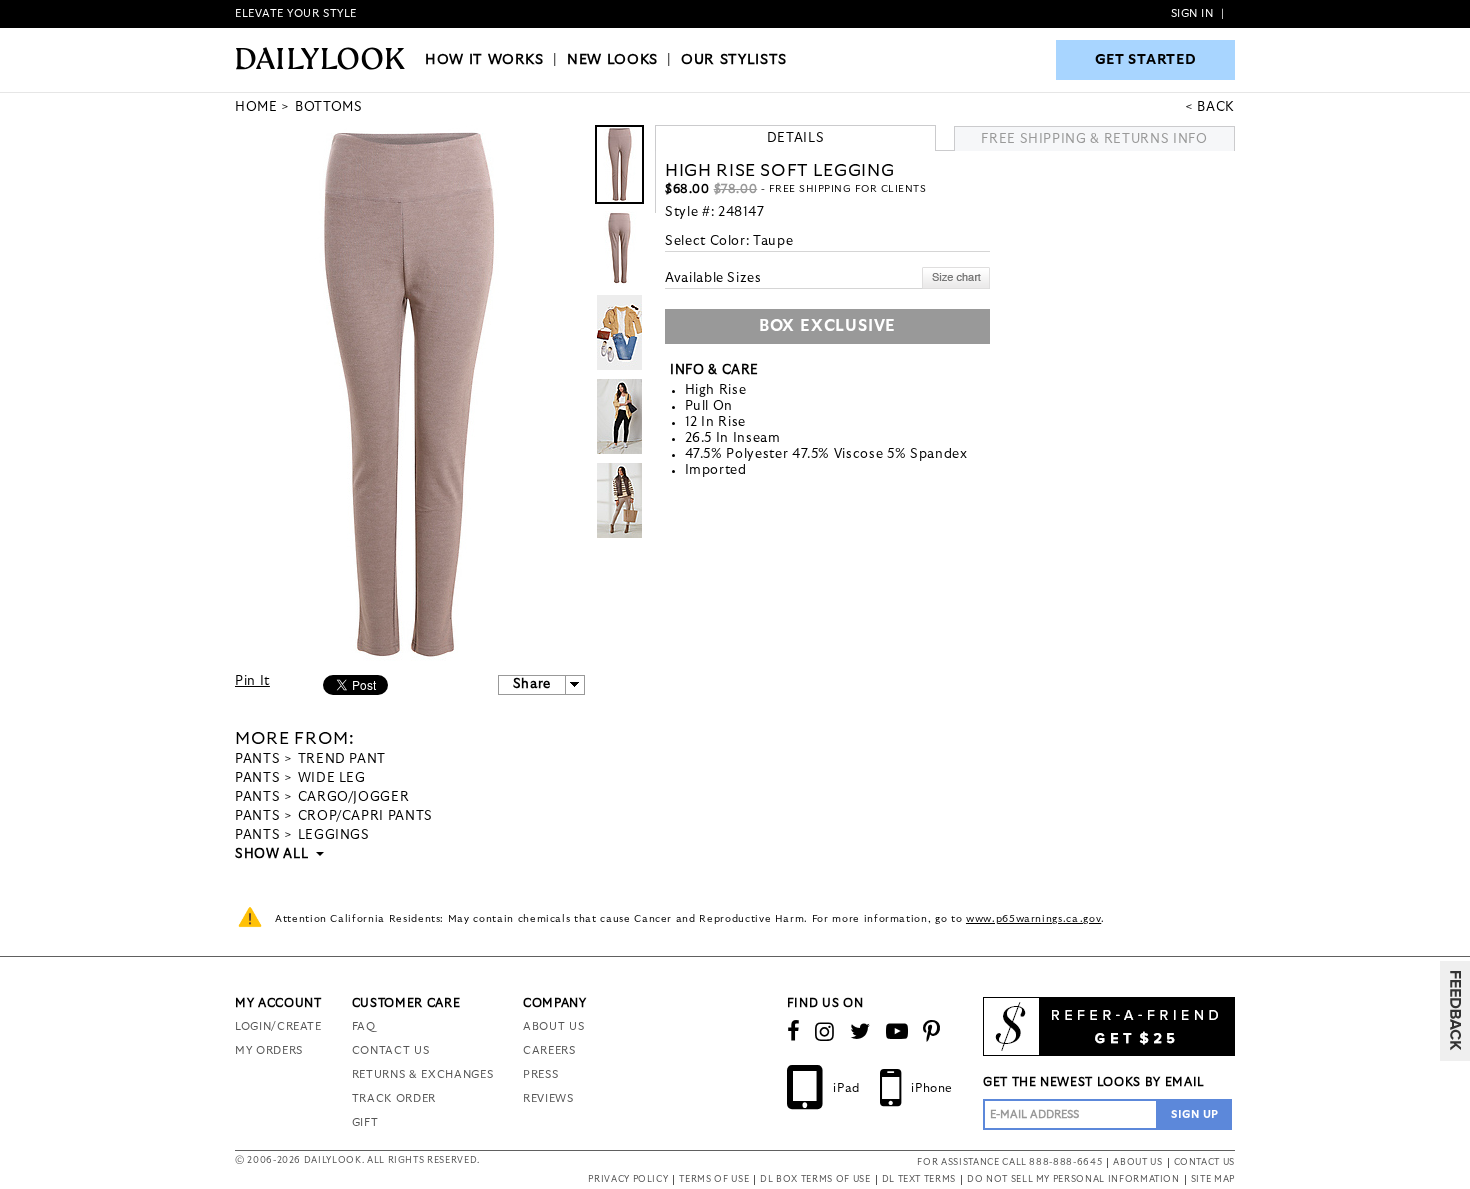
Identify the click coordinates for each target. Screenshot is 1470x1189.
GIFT (365, 1122)
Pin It (252, 681)
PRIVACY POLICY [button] (628, 1179)
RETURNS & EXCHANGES (422, 1074)
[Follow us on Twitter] (860, 1032)
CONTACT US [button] (1205, 1162)
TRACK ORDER (394, 1098)
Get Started (1146, 60)
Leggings (334, 835)
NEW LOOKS (612, 60)
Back (1216, 107)
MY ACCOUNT (278, 1003)
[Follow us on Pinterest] (932, 1032)
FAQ (364, 1026)
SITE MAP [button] (1213, 1179)
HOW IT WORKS (484, 60)
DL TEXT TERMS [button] (919, 1179)
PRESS (540, 1074)
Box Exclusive (827, 326)
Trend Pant (342, 759)
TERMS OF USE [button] (714, 1179)
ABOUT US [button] (1137, 1162)
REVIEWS (548, 1098)
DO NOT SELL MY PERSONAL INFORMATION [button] (1073, 1179)
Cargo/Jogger (354, 797)
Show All (273, 854)
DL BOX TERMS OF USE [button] (815, 1179)
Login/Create (278, 1026)
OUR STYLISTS (734, 60)
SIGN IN (1192, 13)
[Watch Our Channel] (897, 1032)
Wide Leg (332, 778)
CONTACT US (391, 1050)
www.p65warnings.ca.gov (1033, 919)
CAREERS (549, 1050)
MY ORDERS (269, 1050)
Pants (257, 759)
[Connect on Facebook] (794, 1032)
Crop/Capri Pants (365, 816)
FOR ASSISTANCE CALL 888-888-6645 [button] (1009, 1162)
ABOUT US (553, 1026)
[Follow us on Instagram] (825, 1032)
